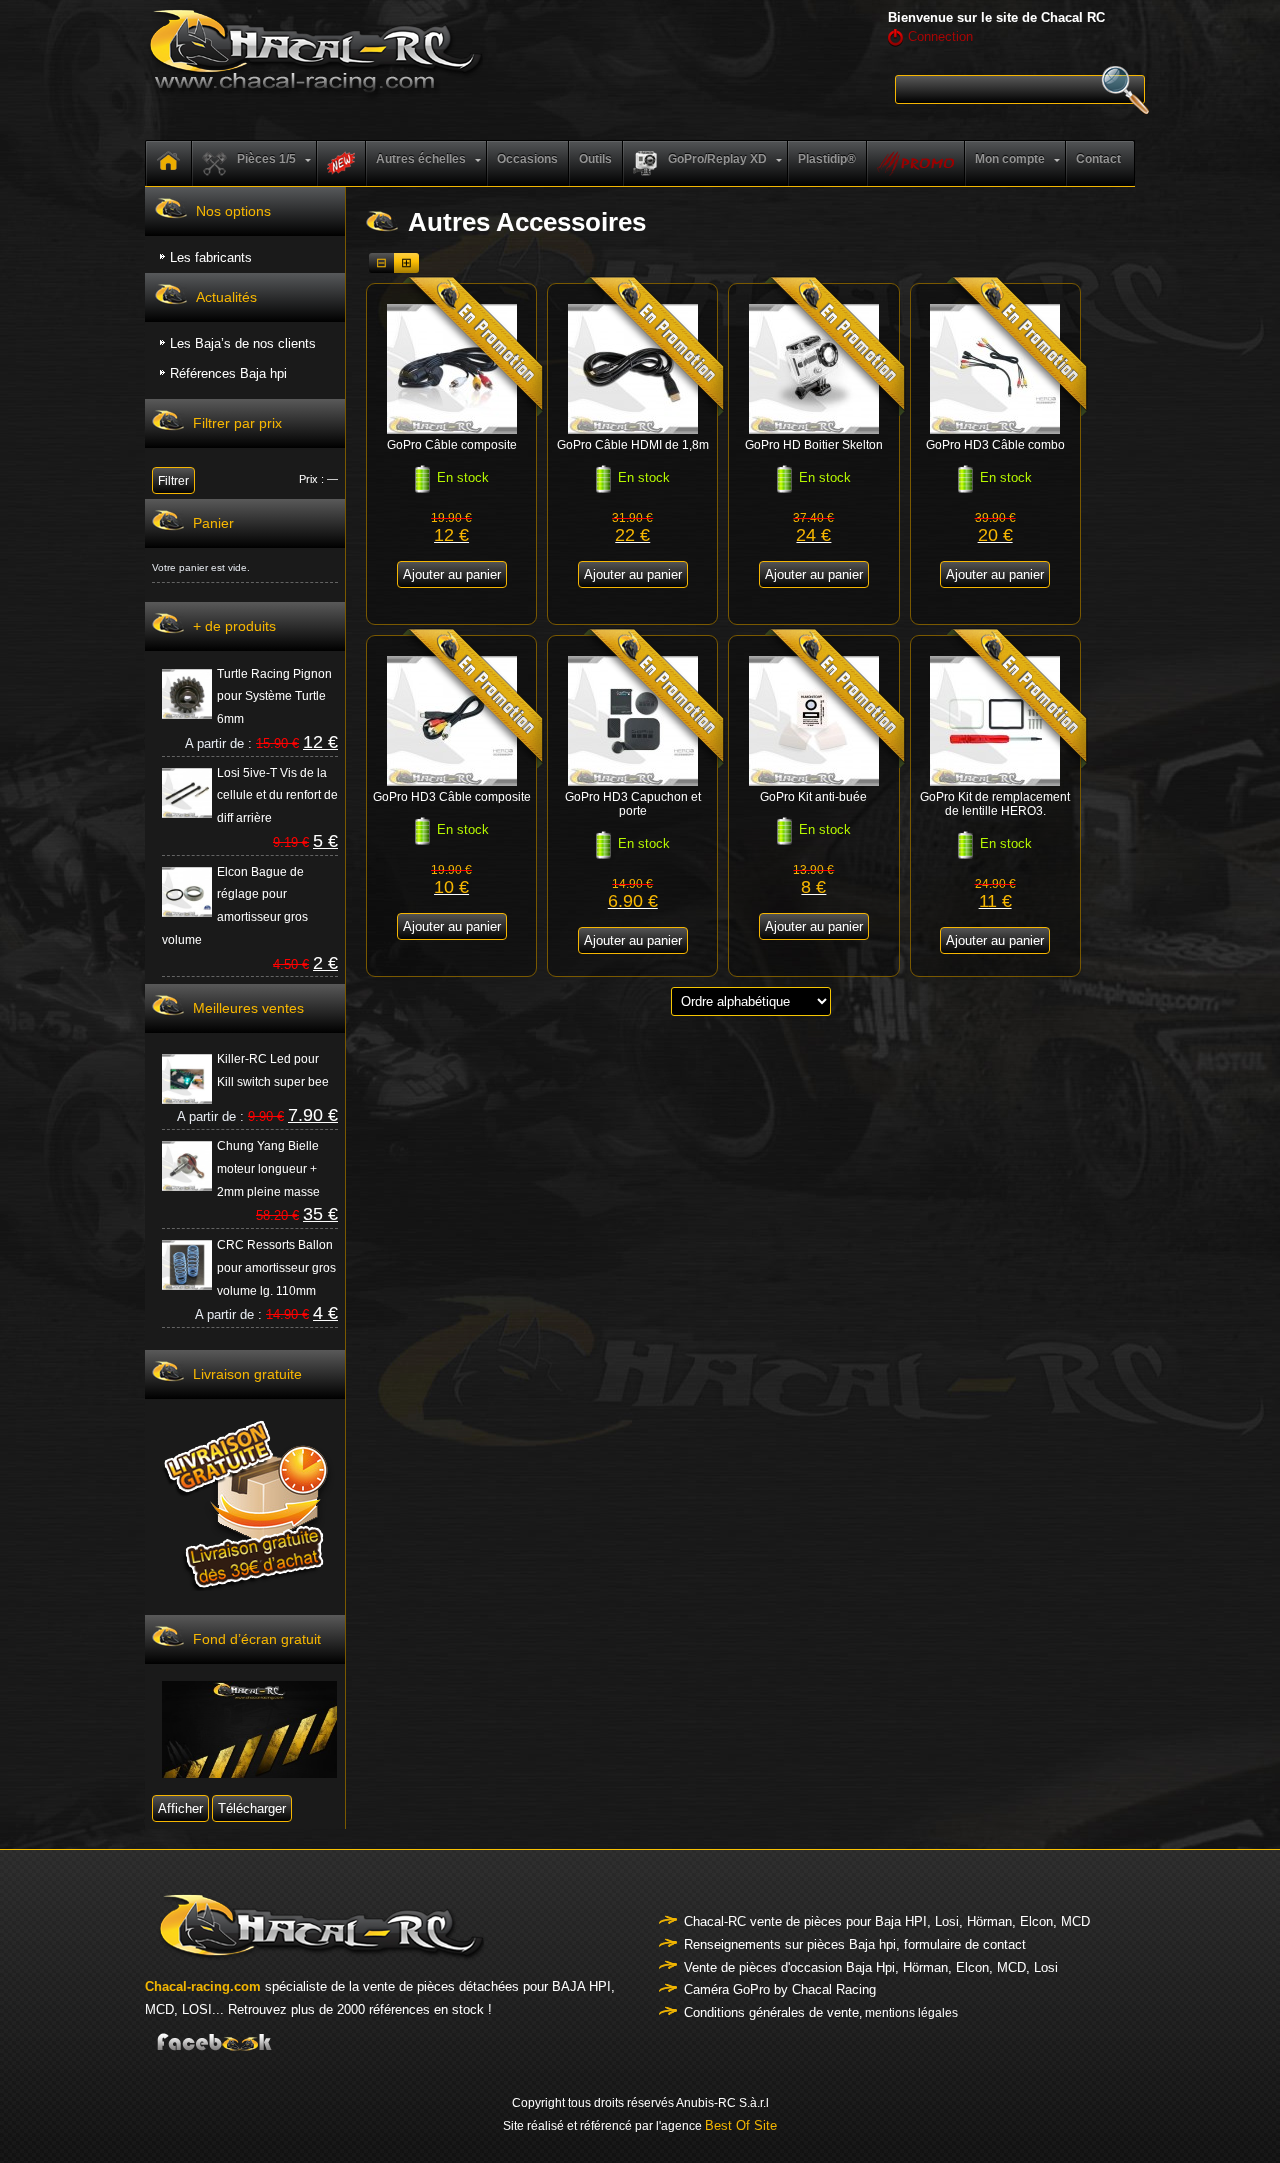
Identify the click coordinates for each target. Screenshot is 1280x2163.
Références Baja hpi (228, 373)
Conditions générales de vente (771, 2012)
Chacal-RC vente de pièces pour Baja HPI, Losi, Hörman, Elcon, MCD (887, 1921)
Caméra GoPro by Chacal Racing (780, 1989)
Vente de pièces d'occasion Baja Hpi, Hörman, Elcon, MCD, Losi (871, 1967)
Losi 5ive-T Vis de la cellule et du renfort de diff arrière (277, 796)
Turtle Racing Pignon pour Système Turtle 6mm (274, 697)
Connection (940, 36)
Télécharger (252, 1808)
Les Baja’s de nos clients (243, 343)
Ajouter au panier (452, 574)
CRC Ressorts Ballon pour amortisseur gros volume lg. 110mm (276, 1268)
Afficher (180, 1808)
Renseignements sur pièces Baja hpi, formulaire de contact (855, 1944)
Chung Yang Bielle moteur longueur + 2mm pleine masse (268, 1169)
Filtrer (173, 481)
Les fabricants (211, 257)
